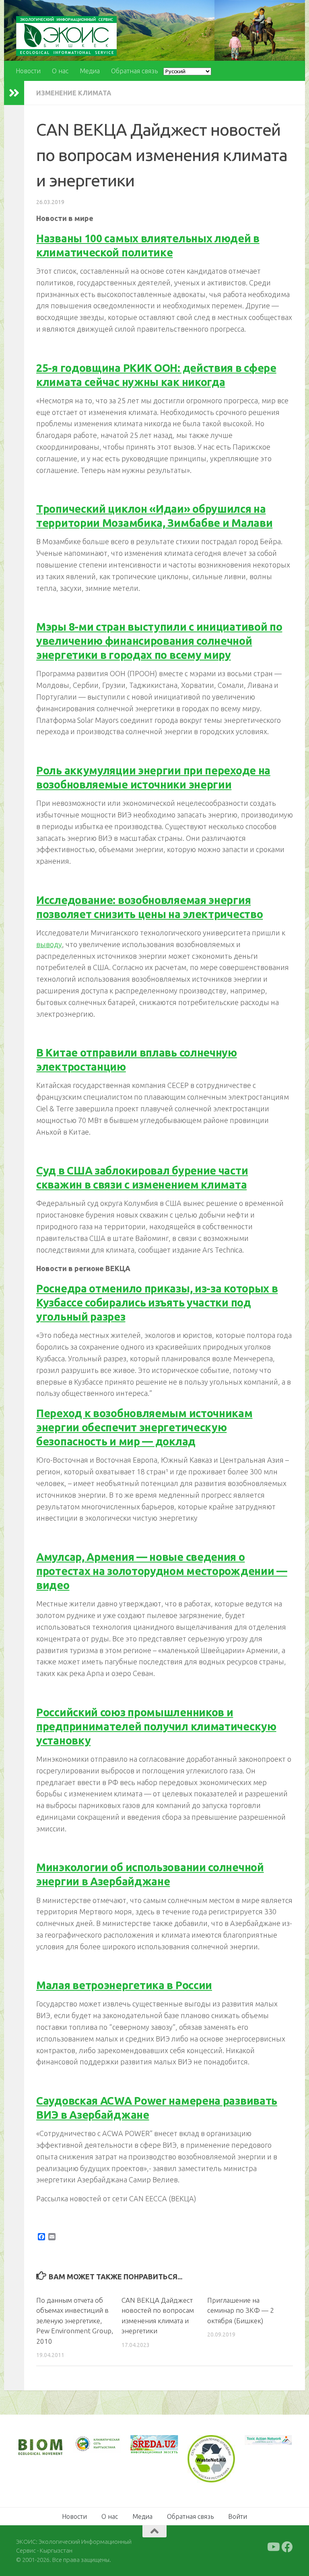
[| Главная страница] (66, 36)
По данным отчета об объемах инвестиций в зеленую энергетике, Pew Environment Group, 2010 (75, 2321)
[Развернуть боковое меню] (14, 93)
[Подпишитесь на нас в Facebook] (287, 2546)
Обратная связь (134, 71)
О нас (60, 71)
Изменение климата (74, 93)
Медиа (90, 71)
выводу (49, 944)
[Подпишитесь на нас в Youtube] (273, 2546)
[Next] (104, 2448)
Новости (28, 71)
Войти (238, 2516)
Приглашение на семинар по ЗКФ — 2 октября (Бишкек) (241, 2310)
